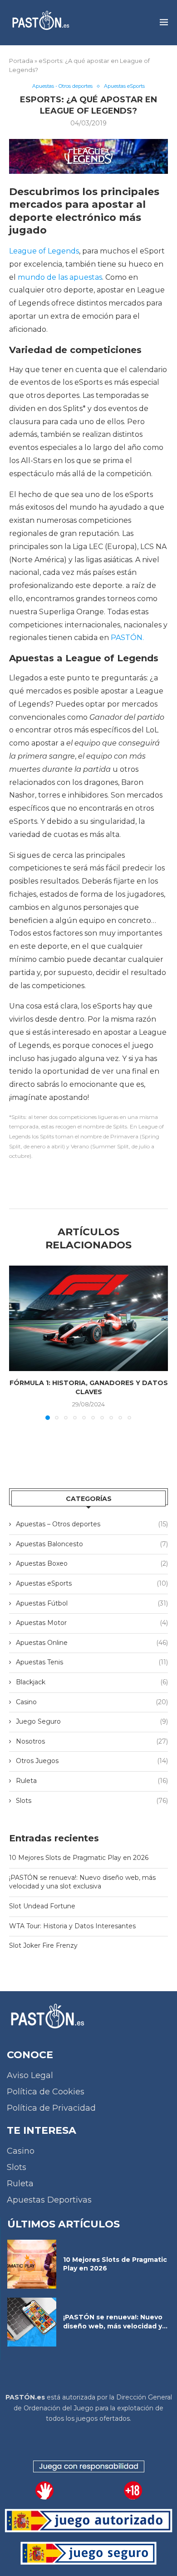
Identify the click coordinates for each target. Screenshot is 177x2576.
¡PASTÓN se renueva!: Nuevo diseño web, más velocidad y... (115, 2322)
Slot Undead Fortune (42, 1906)
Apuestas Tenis (92, 1662)
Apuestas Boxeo (92, 1563)
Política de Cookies (46, 2092)
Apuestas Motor (92, 1623)
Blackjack (92, 1682)
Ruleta (92, 1781)
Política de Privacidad (51, 2108)
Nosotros (92, 1741)
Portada (21, 61)
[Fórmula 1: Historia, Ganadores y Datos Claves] (88, 1318)
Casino (92, 1702)
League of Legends (44, 251)
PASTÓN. (127, 638)
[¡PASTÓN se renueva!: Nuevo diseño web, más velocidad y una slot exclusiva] (32, 2322)
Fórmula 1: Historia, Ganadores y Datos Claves (89, 1387)
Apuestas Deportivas (49, 2200)
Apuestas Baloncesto (92, 1544)
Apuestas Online (92, 1643)
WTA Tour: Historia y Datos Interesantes (72, 1926)
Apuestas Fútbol (92, 1603)
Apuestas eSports (92, 1583)
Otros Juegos (92, 1761)
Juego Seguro (92, 1721)
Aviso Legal (30, 2075)
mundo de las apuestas (60, 277)
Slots (92, 1801)
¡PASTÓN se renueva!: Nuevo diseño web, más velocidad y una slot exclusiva (82, 1882)
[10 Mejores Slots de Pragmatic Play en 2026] (32, 2264)
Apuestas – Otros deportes (92, 1524)
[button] (17, 1343)
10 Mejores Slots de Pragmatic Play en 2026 (79, 1858)
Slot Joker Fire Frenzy (43, 1945)
